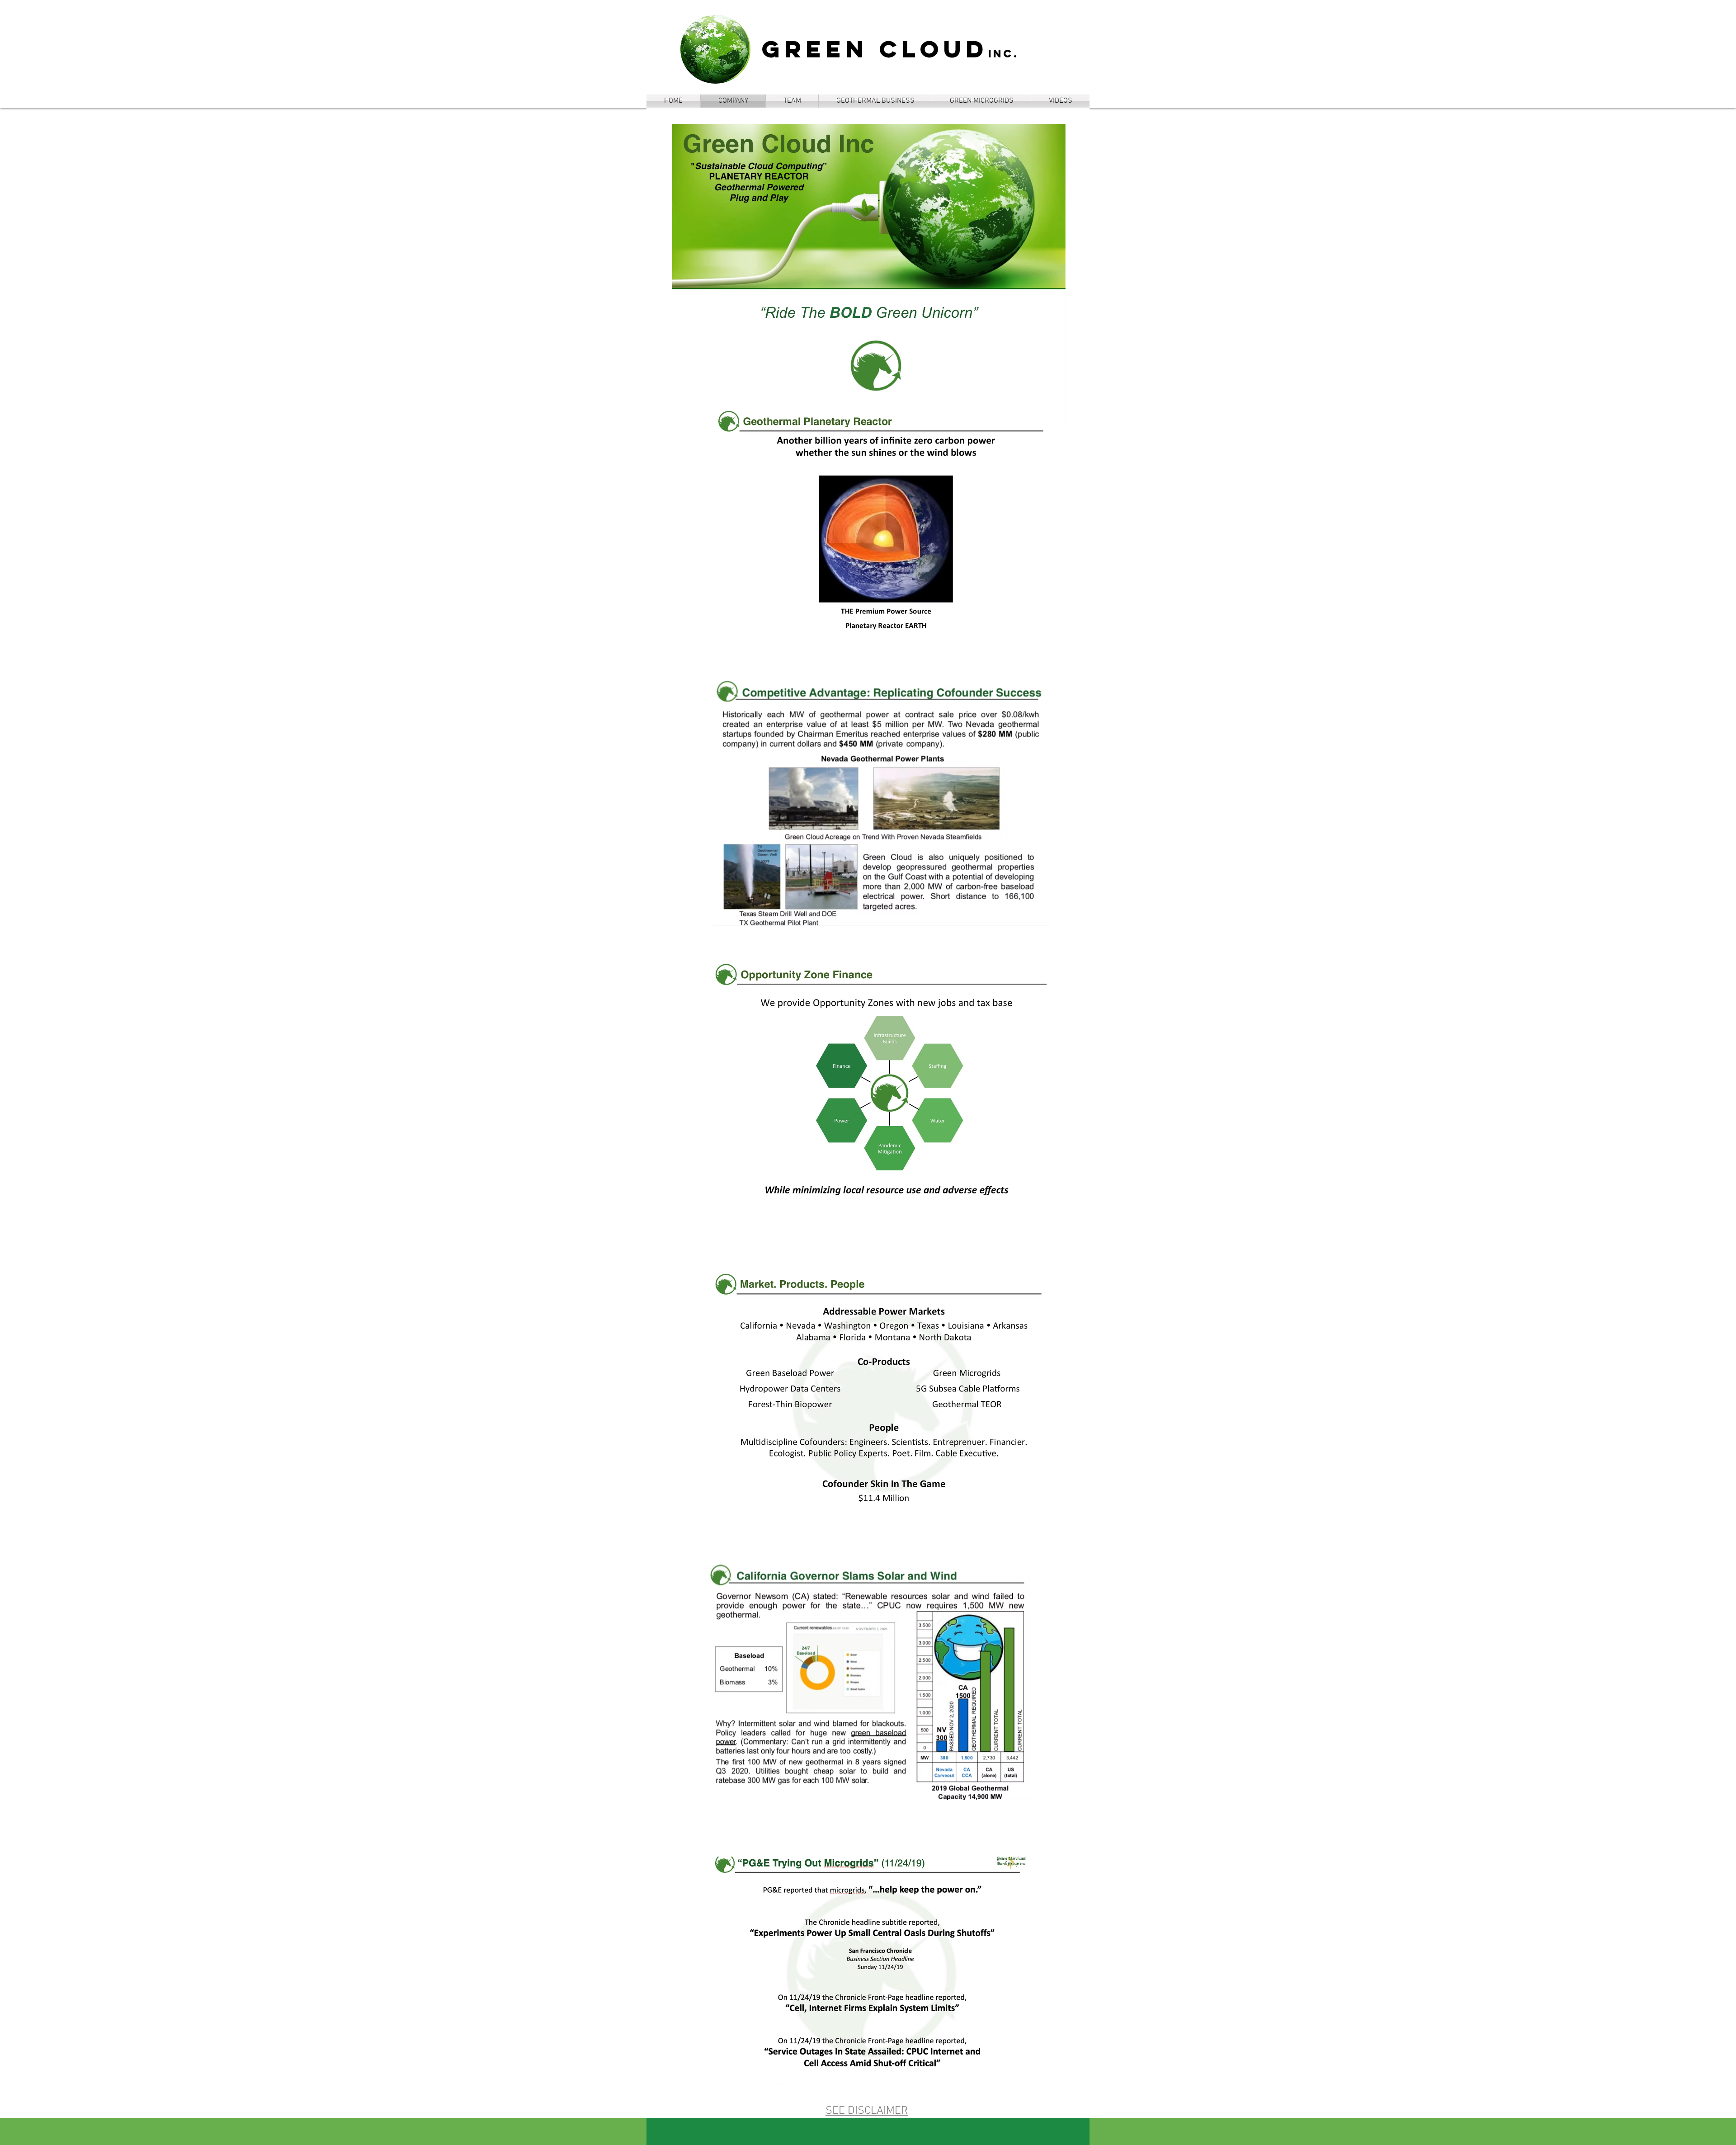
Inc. (1004, 53)
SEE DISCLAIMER (867, 2111)
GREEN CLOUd (875, 49)
